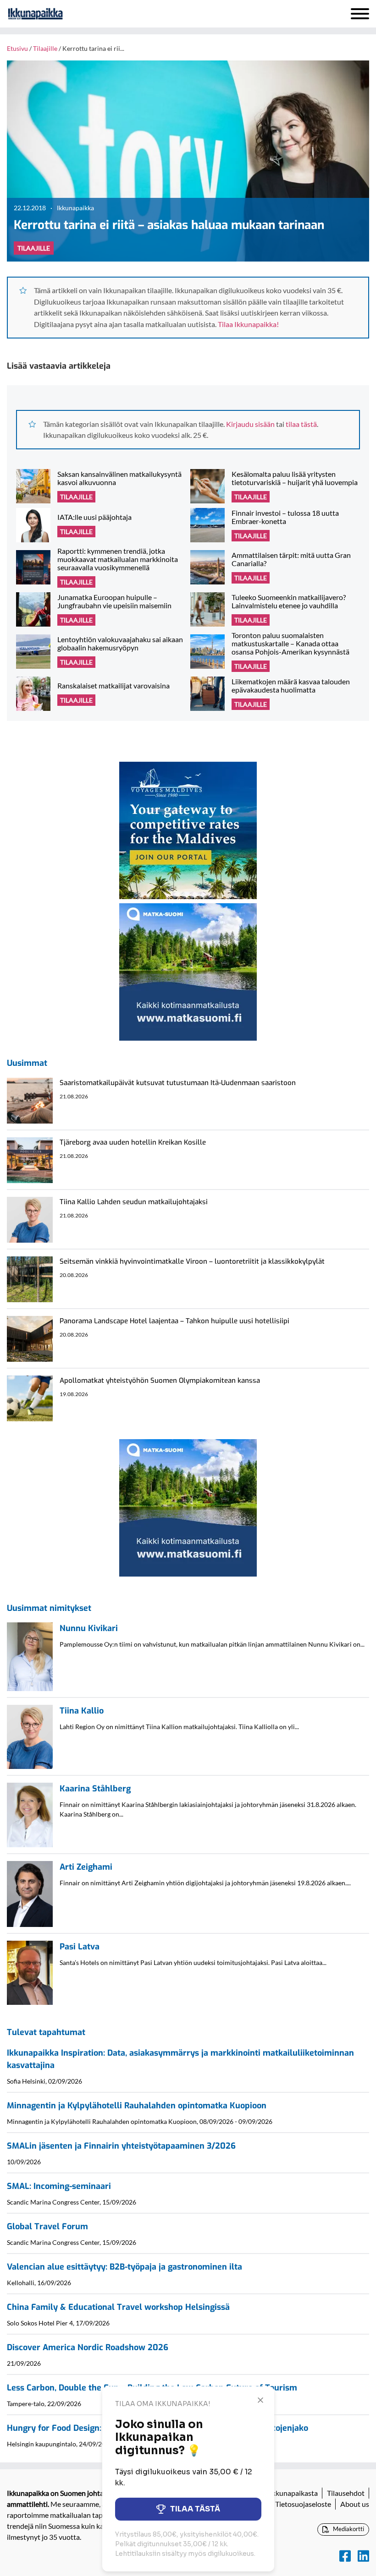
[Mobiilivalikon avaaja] (360, 14)
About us (355, 2504)
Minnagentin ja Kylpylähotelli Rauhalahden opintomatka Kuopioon (137, 2106)
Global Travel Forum (47, 2227)
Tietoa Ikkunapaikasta (283, 2493)
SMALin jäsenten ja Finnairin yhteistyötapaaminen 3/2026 (121, 2146)
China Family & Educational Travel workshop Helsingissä (118, 2307)
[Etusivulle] (60, 14)
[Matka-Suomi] (188, 971)
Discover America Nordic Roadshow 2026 (88, 2347)
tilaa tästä (301, 424)
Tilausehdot (346, 2493)
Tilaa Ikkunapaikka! (248, 324)
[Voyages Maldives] (188, 829)
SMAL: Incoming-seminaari (59, 2186)
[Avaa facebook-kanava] (345, 2556)
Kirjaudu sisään (250, 424)
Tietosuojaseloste (303, 2504)
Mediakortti (348, 2529)
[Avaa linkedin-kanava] (363, 2556)
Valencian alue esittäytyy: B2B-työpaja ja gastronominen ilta (124, 2267)
